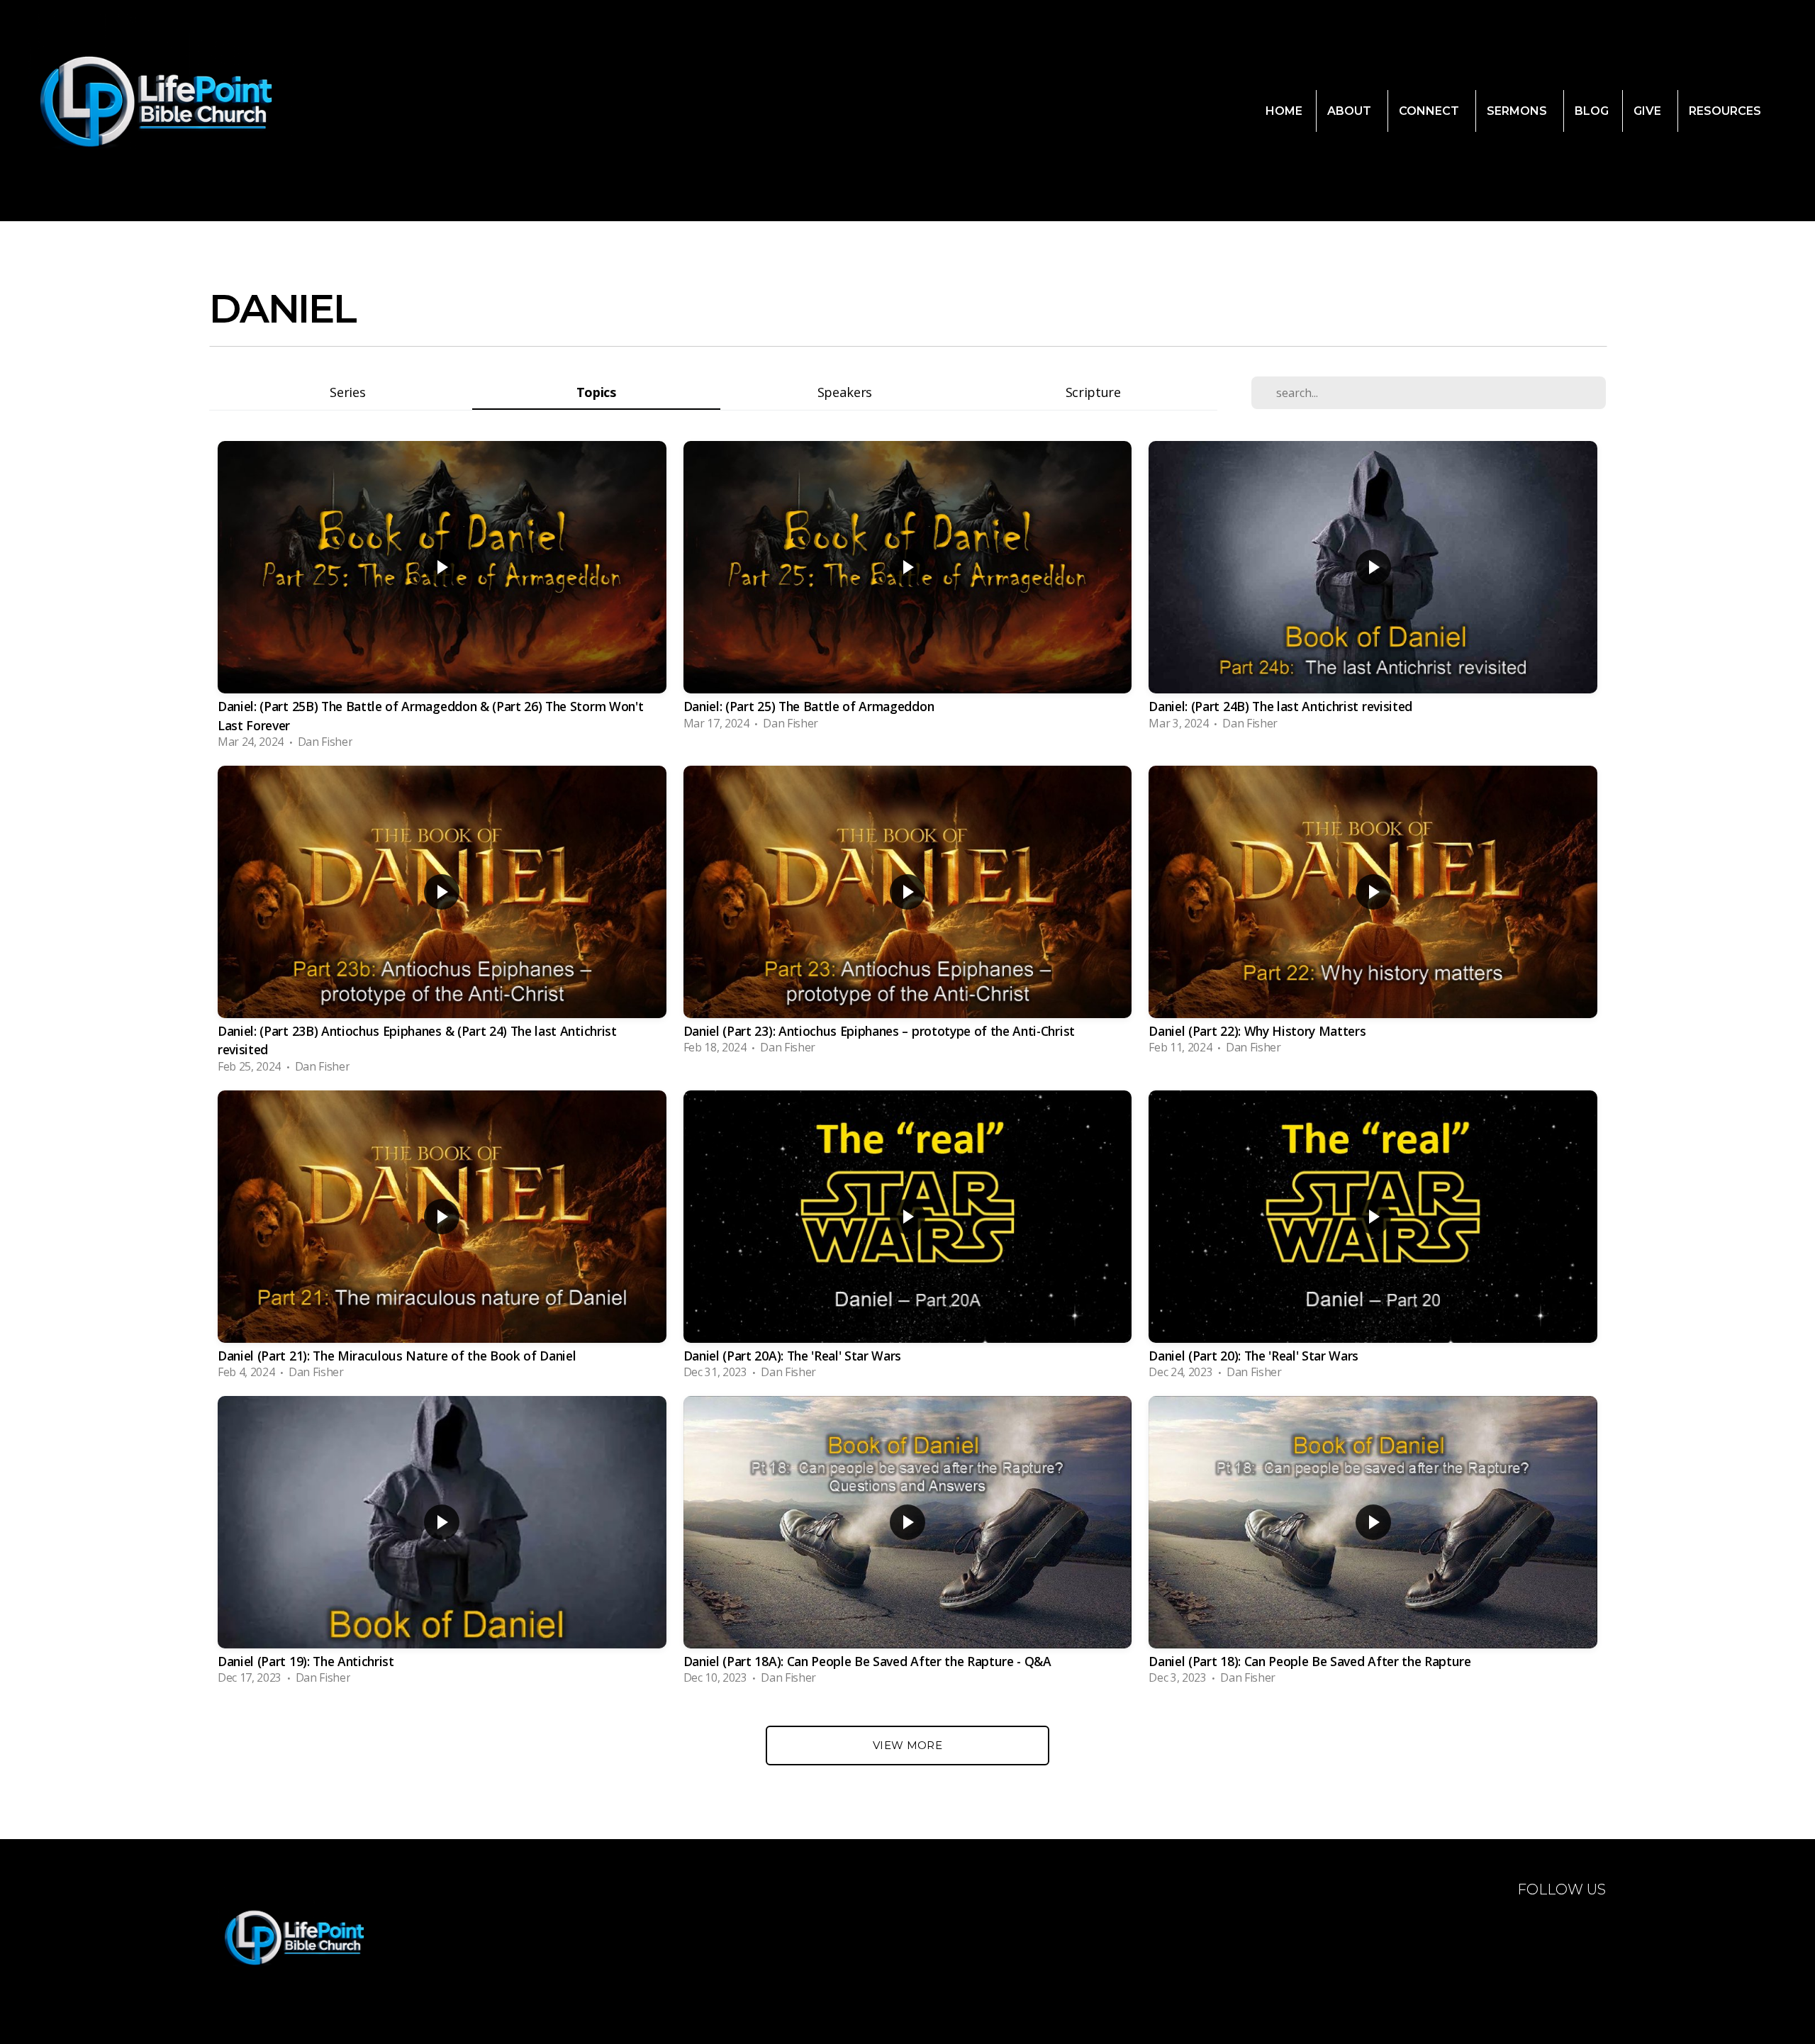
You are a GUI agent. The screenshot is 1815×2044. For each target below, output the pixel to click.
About (1351, 111)
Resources (1726, 111)
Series (347, 392)
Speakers (845, 392)
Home (1284, 111)
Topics (596, 392)
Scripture (1093, 392)
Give (1649, 111)
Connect (1430, 111)
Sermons (1518, 111)
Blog (1592, 111)
